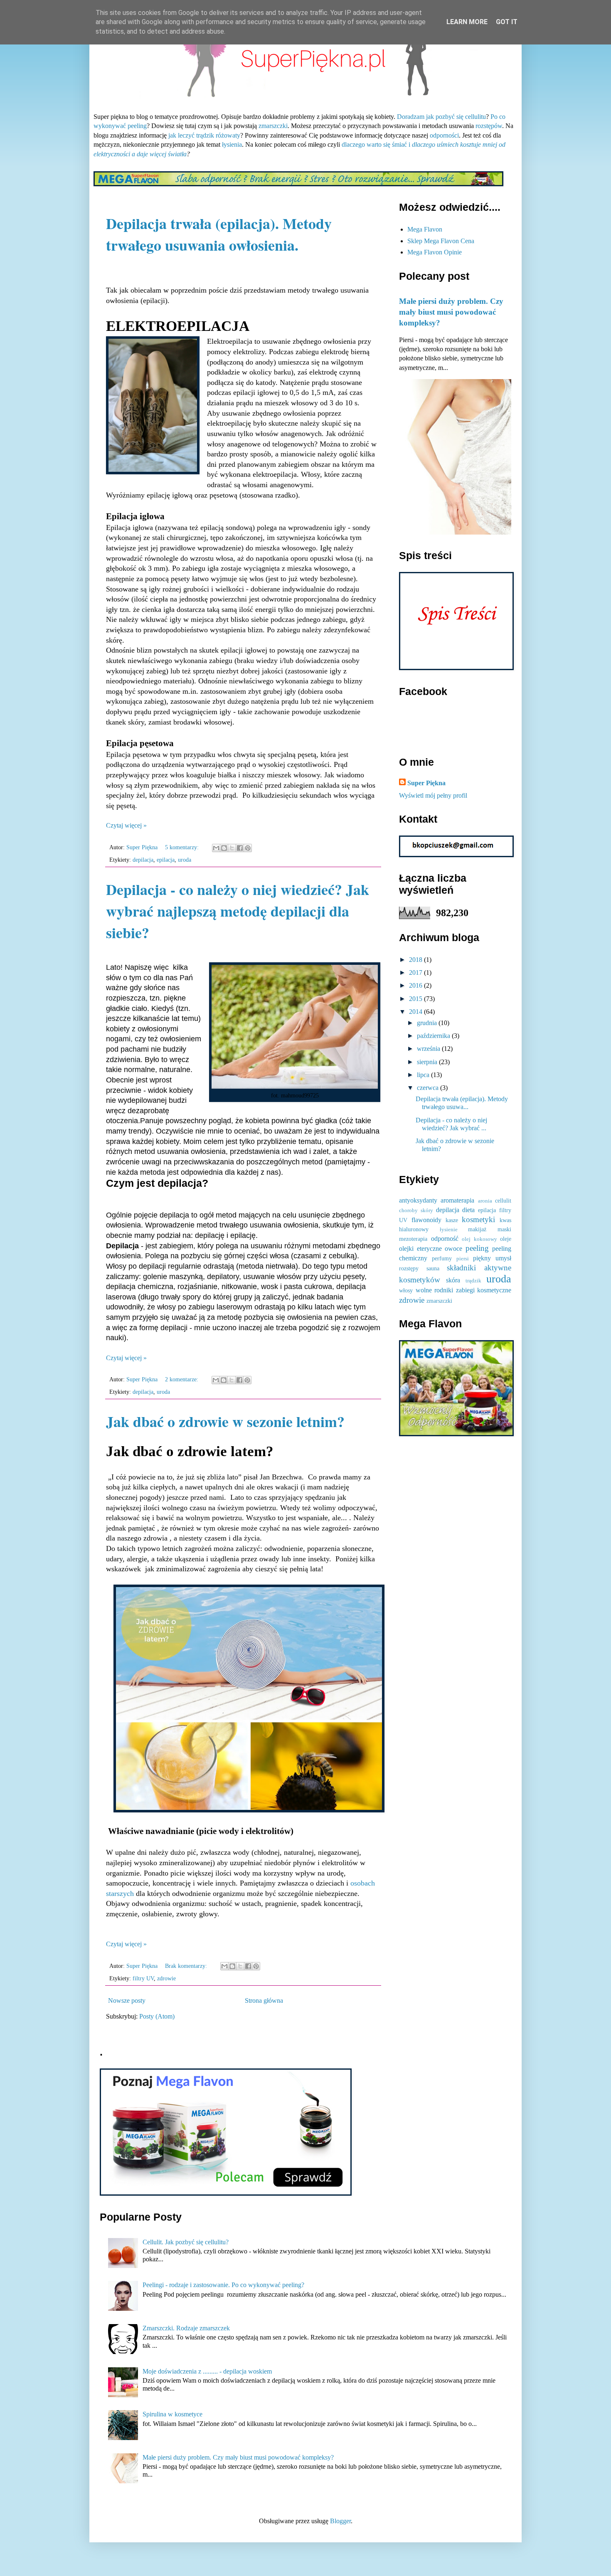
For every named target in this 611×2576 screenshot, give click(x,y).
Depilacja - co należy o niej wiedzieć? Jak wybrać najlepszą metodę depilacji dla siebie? (238, 911)
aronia (485, 1201)
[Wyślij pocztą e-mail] (216, 848)
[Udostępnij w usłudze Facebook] (240, 848)
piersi (463, 1259)
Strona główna (264, 2000)
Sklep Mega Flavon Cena (441, 241)
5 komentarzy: (183, 847)
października (434, 1036)
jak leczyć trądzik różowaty (204, 135)
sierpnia (428, 1062)
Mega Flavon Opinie (435, 252)
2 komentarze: (182, 1379)
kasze (452, 1220)
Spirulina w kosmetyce (172, 2414)
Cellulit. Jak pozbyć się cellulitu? (186, 2242)
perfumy (442, 1258)
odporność (445, 1239)
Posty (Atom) (157, 2016)
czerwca (429, 1088)
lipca (424, 1075)
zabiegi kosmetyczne (484, 1290)
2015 (416, 999)
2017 (416, 972)
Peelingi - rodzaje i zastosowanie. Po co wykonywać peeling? (223, 2285)
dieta (468, 1210)
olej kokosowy (479, 1239)
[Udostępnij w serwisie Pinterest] (248, 848)
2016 (416, 985)
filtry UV (143, 1978)
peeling (477, 1248)
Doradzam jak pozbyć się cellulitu (441, 117)
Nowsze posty (127, 2000)
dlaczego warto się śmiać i (376, 144)
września (429, 1049)
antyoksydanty (418, 1200)
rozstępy (409, 1268)
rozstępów (489, 126)
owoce (453, 1249)
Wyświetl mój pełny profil (433, 795)
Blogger (340, 2521)
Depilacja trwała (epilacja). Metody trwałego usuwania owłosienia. (219, 234)
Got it (507, 22)
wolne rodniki (435, 1290)
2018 (416, 960)
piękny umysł (492, 1258)
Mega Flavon (425, 229)
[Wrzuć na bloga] (224, 848)
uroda (185, 860)
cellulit (503, 1200)
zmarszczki (273, 126)
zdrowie (166, 1978)
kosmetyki (478, 1219)
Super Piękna (426, 783)
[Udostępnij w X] (232, 848)
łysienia (232, 144)
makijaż (477, 1229)
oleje (506, 1239)
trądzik (473, 1281)
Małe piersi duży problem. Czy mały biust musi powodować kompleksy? (451, 312)
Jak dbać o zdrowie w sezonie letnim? (225, 1421)
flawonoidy (426, 1220)
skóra (453, 1280)
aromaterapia (457, 1200)
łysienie (449, 1230)
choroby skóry (416, 1210)
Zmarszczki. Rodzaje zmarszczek (186, 2328)
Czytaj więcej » (126, 825)
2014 (416, 1012)
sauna (433, 1268)
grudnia (428, 1023)
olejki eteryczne (420, 1249)
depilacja (143, 860)
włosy (406, 1290)
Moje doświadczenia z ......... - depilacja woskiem (207, 2371)
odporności (444, 135)
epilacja (166, 860)
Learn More (467, 22)
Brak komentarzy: (187, 1966)
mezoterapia (413, 1239)
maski (504, 1229)
